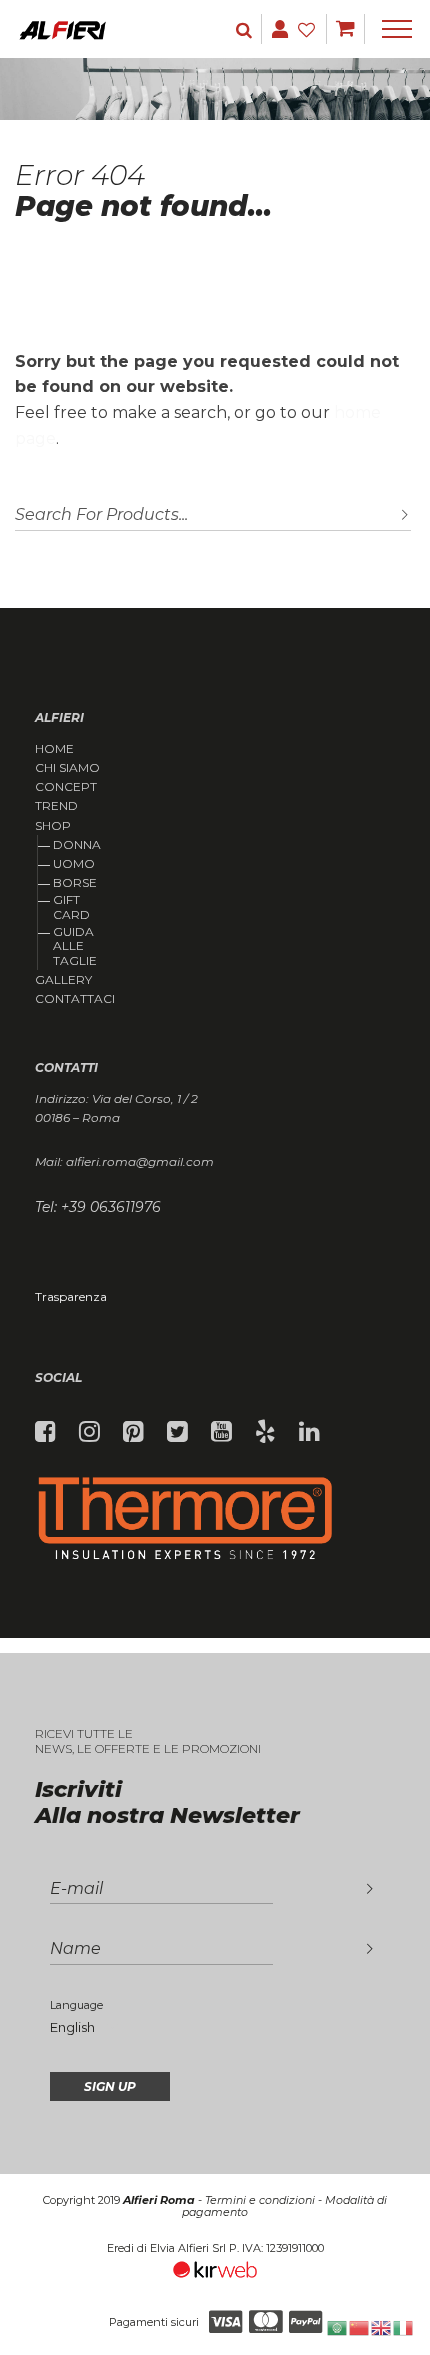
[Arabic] (338, 2326)
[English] (382, 2326)
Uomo (74, 863)
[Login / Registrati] (246, 29)
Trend (56, 806)
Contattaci (75, 999)
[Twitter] (177, 1432)
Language (76, 2005)
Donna (77, 844)
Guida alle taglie (75, 946)
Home (54, 749)
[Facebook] (45, 1432)
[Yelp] (265, 1432)
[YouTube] (221, 1432)
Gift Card (71, 906)
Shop (53, 826)
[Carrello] (345, 29)
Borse (75, 882)
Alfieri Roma (159, 2200)
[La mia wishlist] (309, 29)
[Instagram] (89, 1432)
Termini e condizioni (260, 2200)
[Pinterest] (133, 1432)
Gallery (63, 980)
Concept (66, 787)
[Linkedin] (309, 1432)
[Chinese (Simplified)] (360, 2326)
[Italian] (404, 2326)
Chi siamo (67, 768)
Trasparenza (71, 1296)
